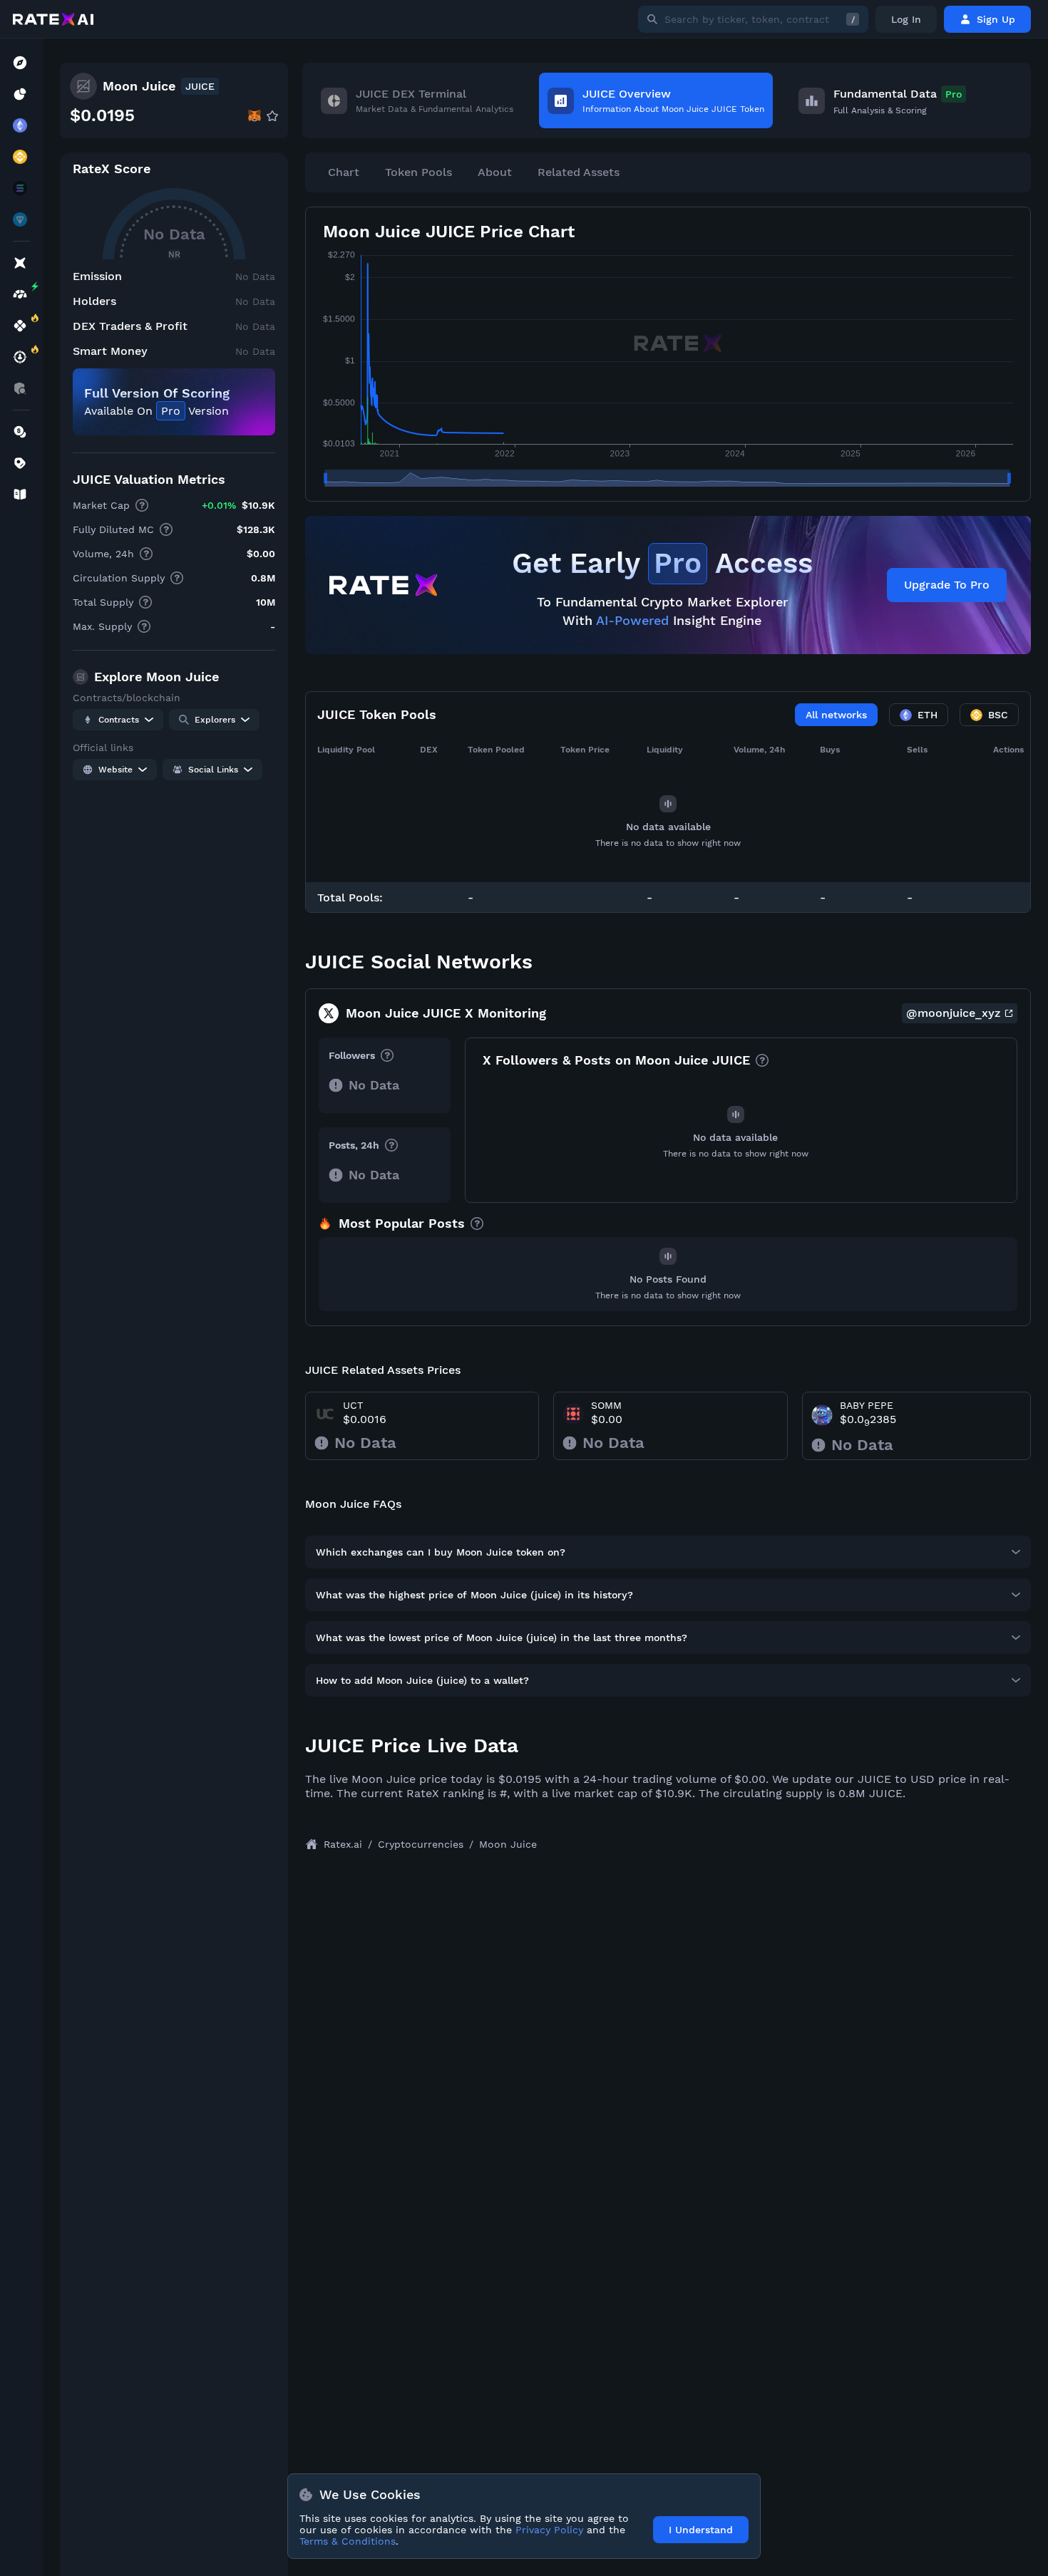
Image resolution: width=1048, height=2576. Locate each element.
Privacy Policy (549, 2530)
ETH (928, 715)
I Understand (701, 2530)
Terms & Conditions (348, 2541)
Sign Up (996, 19)
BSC (998, 715)
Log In (906, 19)
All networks (836, 715)
